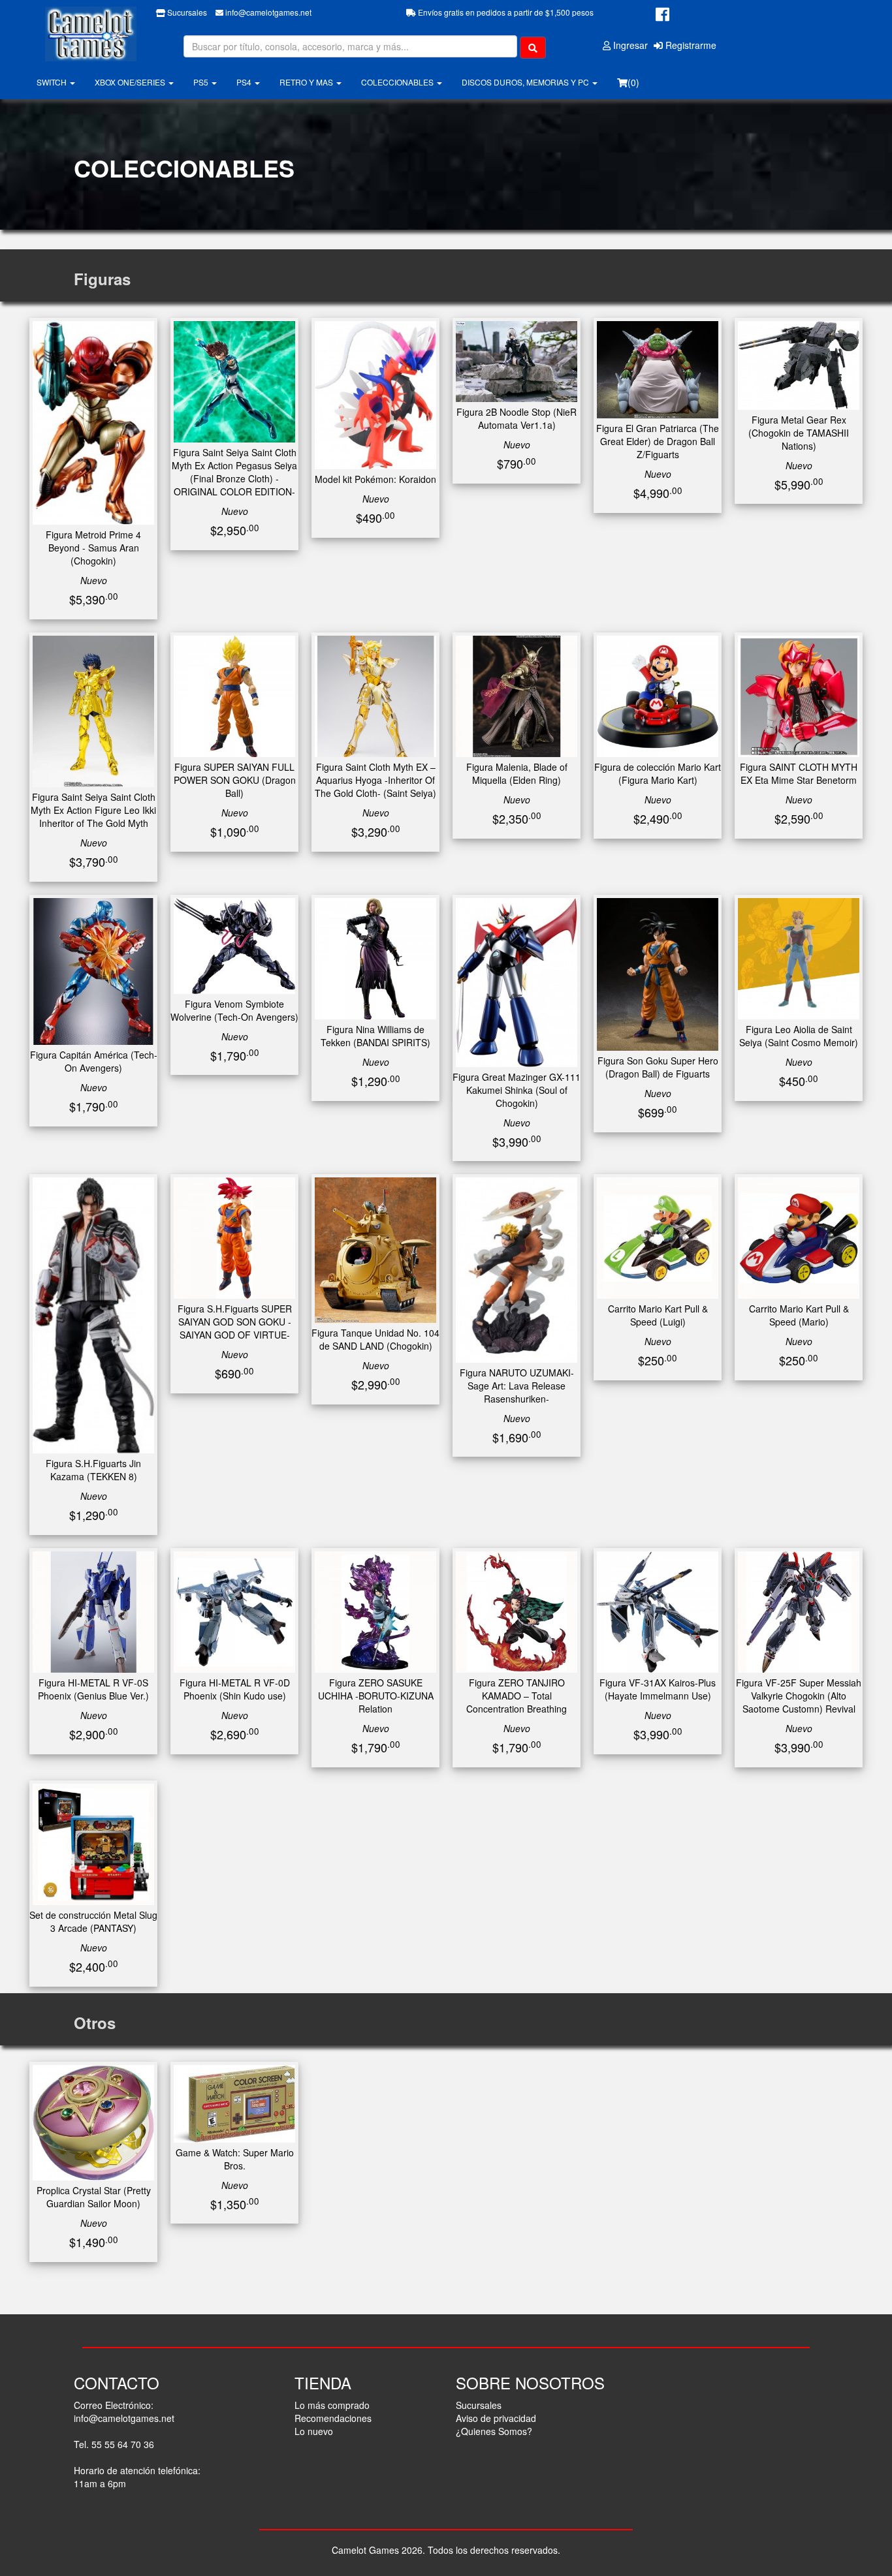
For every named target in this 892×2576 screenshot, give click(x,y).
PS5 (202, 82)
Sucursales (186, 12)
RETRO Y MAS (307, 82)
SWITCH (53, 82)
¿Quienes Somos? (494, 2431)
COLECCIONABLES (398, 82)
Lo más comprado (332, 2405)
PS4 (245, 82)
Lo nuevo (314, 2431)
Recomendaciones (333, 2418)
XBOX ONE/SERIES (131, 82)
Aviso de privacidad (496, 2418)
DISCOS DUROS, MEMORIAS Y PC (526, 82)
